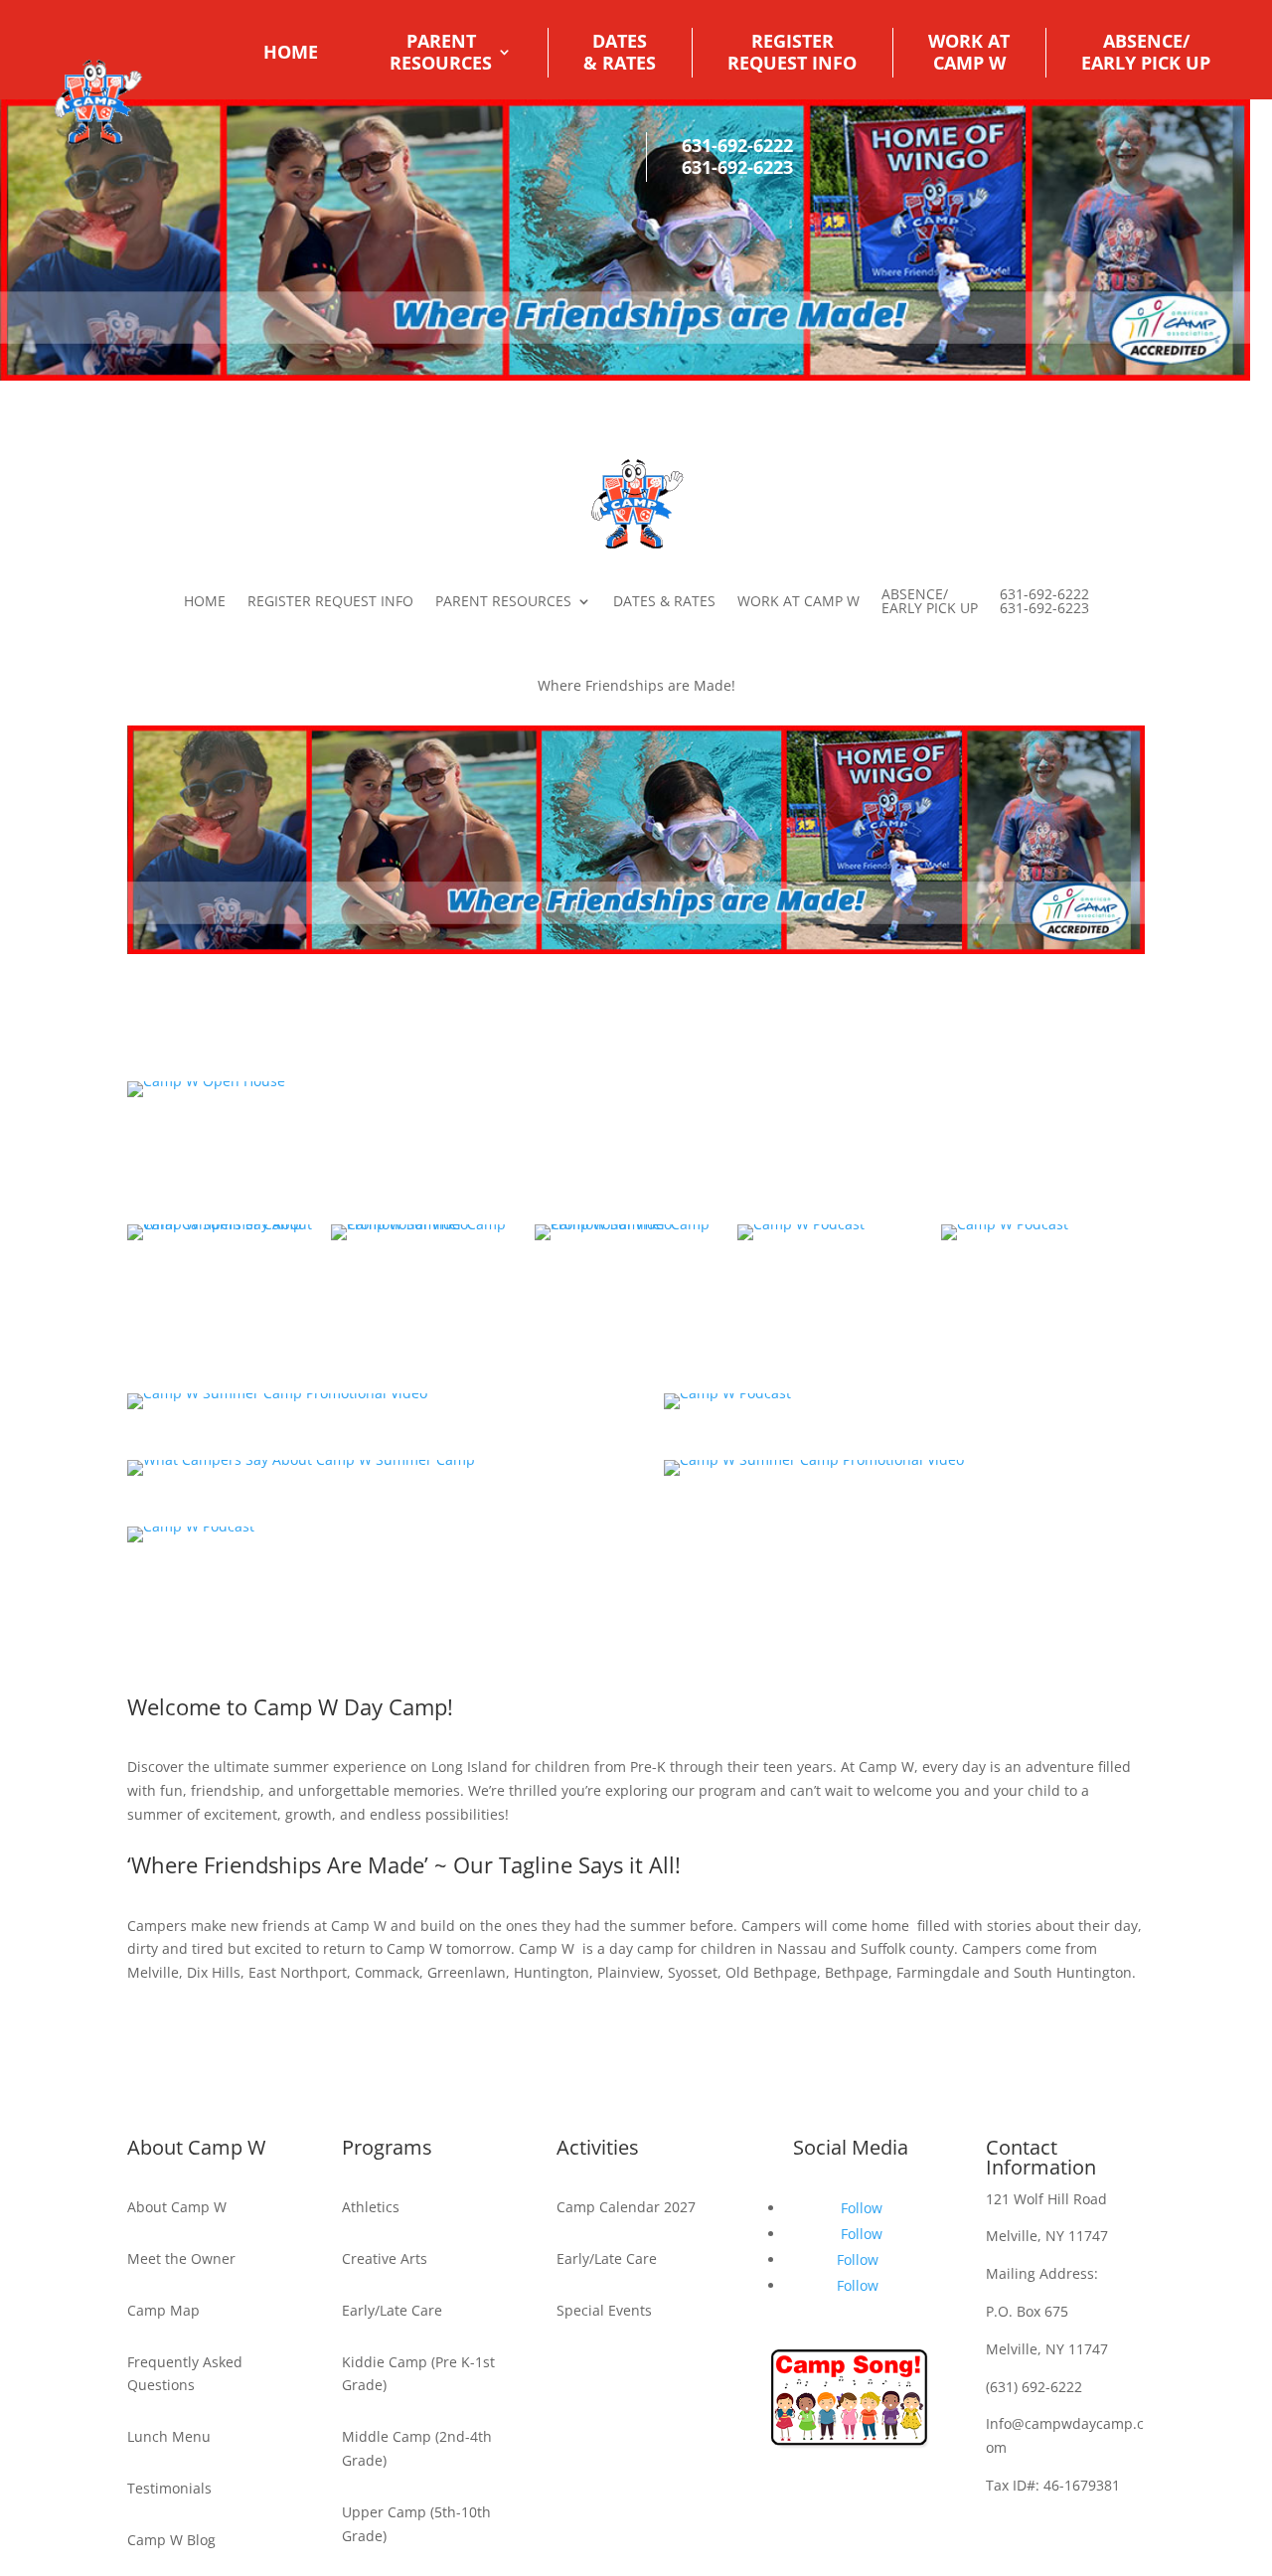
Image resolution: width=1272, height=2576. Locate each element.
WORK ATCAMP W (969, 52)
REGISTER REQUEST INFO (330, 601)
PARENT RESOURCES (503, 601)
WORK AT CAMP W (798, 601)
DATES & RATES (664, 601)
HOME (291, 52)
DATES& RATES (620, 52)
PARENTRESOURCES (441, 52)
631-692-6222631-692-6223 (737, 156)
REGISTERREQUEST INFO (792, 52)
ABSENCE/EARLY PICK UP (1146, 52)
